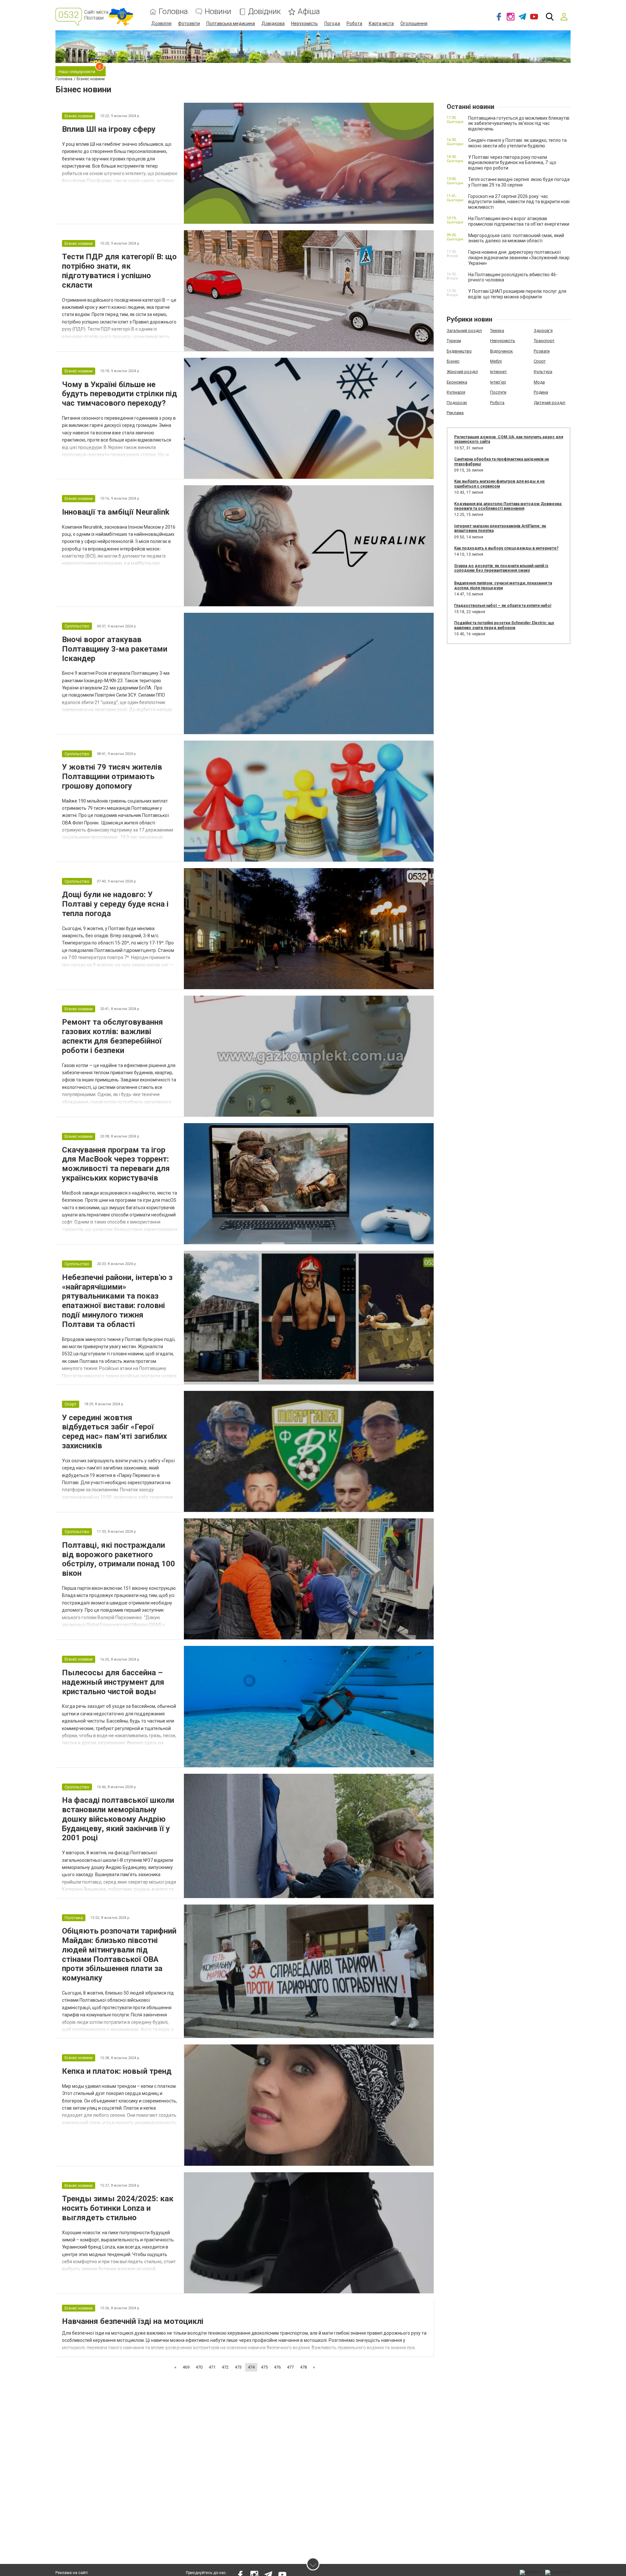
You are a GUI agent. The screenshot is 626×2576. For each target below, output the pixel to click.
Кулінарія (456, 392)
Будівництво (459, 351)
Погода (332, 23)
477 (290, 2367)
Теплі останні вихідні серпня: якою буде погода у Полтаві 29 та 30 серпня (519, 182)
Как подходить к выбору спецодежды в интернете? (506, 548)
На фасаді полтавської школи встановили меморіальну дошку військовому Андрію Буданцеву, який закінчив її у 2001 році (118, 1819)
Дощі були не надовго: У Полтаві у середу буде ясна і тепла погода (115, 904)
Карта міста (381, 23)
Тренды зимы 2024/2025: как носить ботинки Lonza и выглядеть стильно (118, 2208)
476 (277, 2367)
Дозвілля (161, 23)
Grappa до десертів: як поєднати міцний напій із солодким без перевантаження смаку (501, 568)
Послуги (498, 392)
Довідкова (273, 23)
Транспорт (544, 341)
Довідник (264, 12)
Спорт (540, 361)
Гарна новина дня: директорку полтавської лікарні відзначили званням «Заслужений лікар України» (519, 258)
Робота (354, 23)
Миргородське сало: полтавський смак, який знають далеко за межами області (516, 238)
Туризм (454, 341)
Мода (539, 382)
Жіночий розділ (462, 372)
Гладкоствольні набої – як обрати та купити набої (503, 606)
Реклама (455, 413)
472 (225, 2367)
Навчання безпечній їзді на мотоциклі (133, 2321)
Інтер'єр (498, 382)
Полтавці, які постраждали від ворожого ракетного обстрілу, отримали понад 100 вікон (119, 1559)
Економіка (457, 382)
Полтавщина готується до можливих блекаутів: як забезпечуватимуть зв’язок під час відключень (519, 124)
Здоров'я (543, 331)
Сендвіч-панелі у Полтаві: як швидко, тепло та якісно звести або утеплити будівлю (517, 143)
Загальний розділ (464, 331)
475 (264, 2367)
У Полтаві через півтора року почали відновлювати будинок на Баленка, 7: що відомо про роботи (512, 163)
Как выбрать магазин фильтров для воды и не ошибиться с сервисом (499, 484)
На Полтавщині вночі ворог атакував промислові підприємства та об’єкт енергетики (519, 221)
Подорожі (457, 403)
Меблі (496, 361)
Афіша (309, 12)
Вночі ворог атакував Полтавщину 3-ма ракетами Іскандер (115, 649)
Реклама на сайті (72, 2573)
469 (186, 2367)
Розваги (542, 351)
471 (212, 2367)
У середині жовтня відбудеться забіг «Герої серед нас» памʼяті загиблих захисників (114, 1432)
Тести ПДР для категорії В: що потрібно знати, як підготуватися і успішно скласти (119, 271)
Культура (543, 372)
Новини (218, 12)
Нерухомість (305, 23)
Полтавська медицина (231, 23)
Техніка (497, 331)
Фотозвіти (189, 23)
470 (199, 2367)
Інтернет (499, 372)
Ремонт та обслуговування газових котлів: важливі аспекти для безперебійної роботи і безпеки (112, 1036)
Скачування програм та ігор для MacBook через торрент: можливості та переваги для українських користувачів (116, 1164)
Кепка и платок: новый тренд (117, 2071)
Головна (173, 12)
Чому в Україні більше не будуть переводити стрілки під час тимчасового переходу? (119, 394)
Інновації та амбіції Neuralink (116, 512)
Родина (541, 392)
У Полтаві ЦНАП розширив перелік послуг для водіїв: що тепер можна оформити (517, 294)
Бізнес (453, 361)
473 (238, 2367)
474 (251, 2367)
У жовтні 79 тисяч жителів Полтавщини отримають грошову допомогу (112, 776)
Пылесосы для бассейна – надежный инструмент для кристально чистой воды (113, 1682)
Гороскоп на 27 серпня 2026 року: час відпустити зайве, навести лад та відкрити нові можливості (519, 202)
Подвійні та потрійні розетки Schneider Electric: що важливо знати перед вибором (504, 625)
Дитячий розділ (550, 403)
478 (303, 2367)
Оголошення (414, 23)
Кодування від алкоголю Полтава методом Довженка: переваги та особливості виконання (508, 506)
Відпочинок (501, 351)
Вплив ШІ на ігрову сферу (109, 129)
